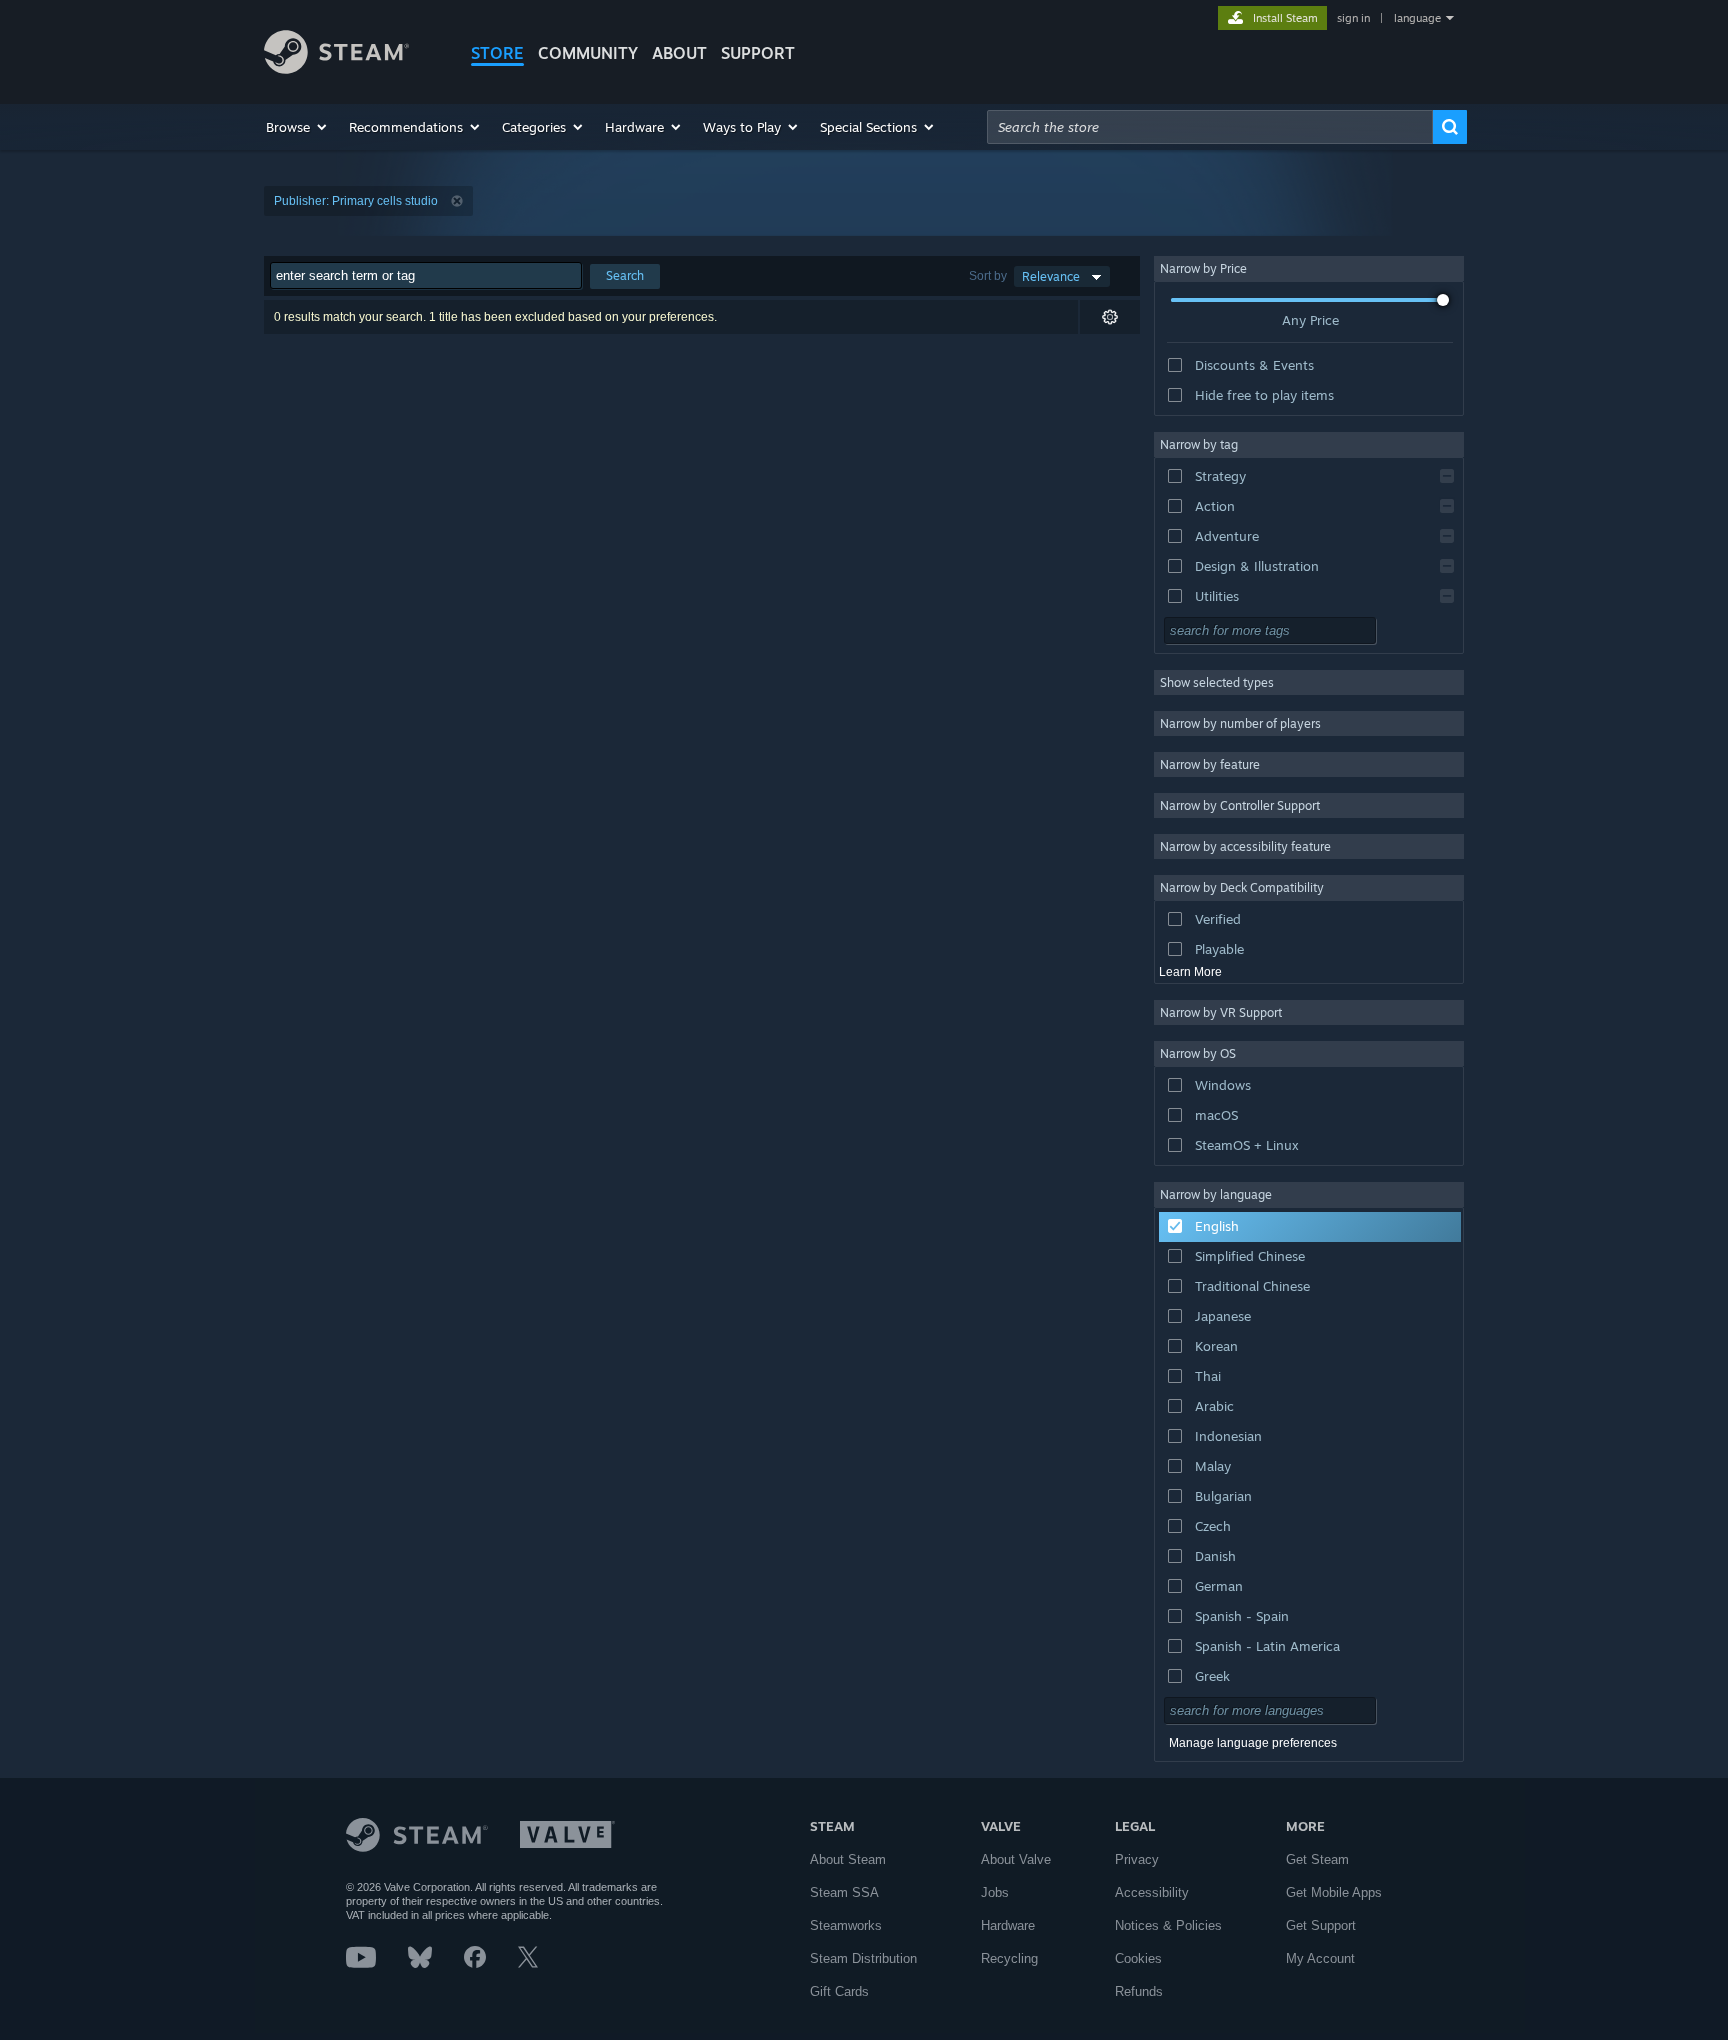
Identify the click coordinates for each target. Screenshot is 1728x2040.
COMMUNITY (588, 53)
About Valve (1016, 1859)
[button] (297, 127)
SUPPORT (758, 53)
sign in (1353, 18)
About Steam (848, 1859)
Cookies (1138, 1958)
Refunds (1139, 1991)
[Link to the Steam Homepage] (336, 68)
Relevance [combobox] (1051, 276)
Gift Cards (839, 1991)
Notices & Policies (1168, 1925)
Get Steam (1317, 1859)
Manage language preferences (1253, 1743)
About (679, 53)
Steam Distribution (863, 1958)
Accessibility (1152, 1892)
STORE (497, 53)
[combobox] (1210, 127)
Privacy (1137, 1859)
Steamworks (846, 1925)
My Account (1320, 1958)
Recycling (1009, 1958)
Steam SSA (844, 1892)
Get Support (1321, 1925)
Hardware (1008, 1925)
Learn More (1190, 972)
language (1417, 18)
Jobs (995, 1892)
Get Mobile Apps (1334, 1892)
